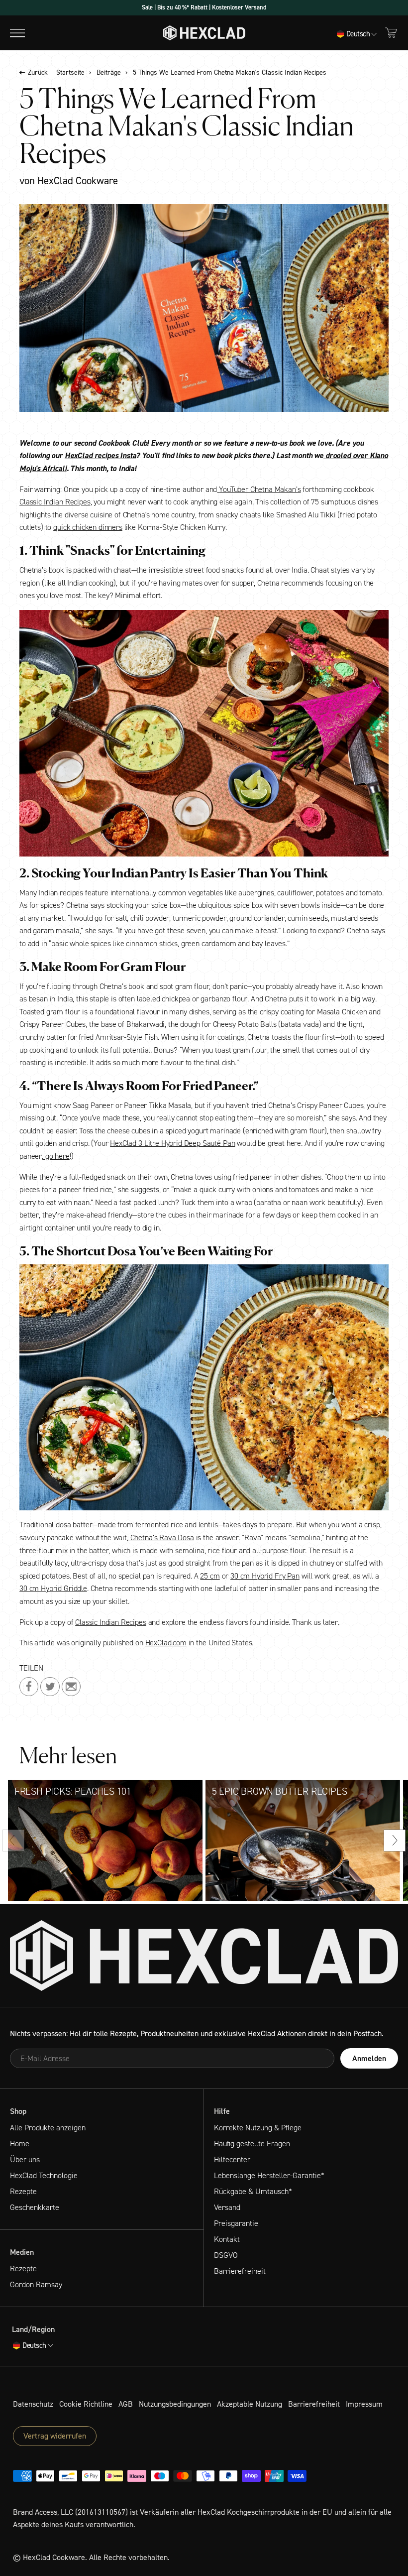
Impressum (364, 2404)
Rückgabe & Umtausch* (253, 2191)
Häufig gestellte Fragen (252, 2144)
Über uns (25, 2159)
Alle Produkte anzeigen (48, 2128)
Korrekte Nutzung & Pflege (258, 2128)
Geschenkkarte (35, 2207)
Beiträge (109, 73)
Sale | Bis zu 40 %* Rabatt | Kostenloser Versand (204, 7)
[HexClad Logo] (204, 33)
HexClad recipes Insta (101, 455)
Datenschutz (33, 2404)
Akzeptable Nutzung (250, 2404)
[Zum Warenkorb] (391, 33)
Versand (227, 2207)
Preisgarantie (236, 2223)
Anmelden (369, 2058)
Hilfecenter (232, 2159)
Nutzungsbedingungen (175, 2404)
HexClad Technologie (44, 2175)
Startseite (70, 73)
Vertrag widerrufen (55, 2436)
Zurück (38, 73)
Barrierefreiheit (240, 2271)
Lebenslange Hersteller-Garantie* (269, 2175)
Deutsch (358, 34)
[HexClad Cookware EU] (204, 1956)
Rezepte (23, 2191)
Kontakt (227, 2239)
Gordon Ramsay (36, 2284)
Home (20, 2144)
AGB (126, 2404)
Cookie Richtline (86, 2404)
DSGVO (226, 2255)
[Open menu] (17, 33)
